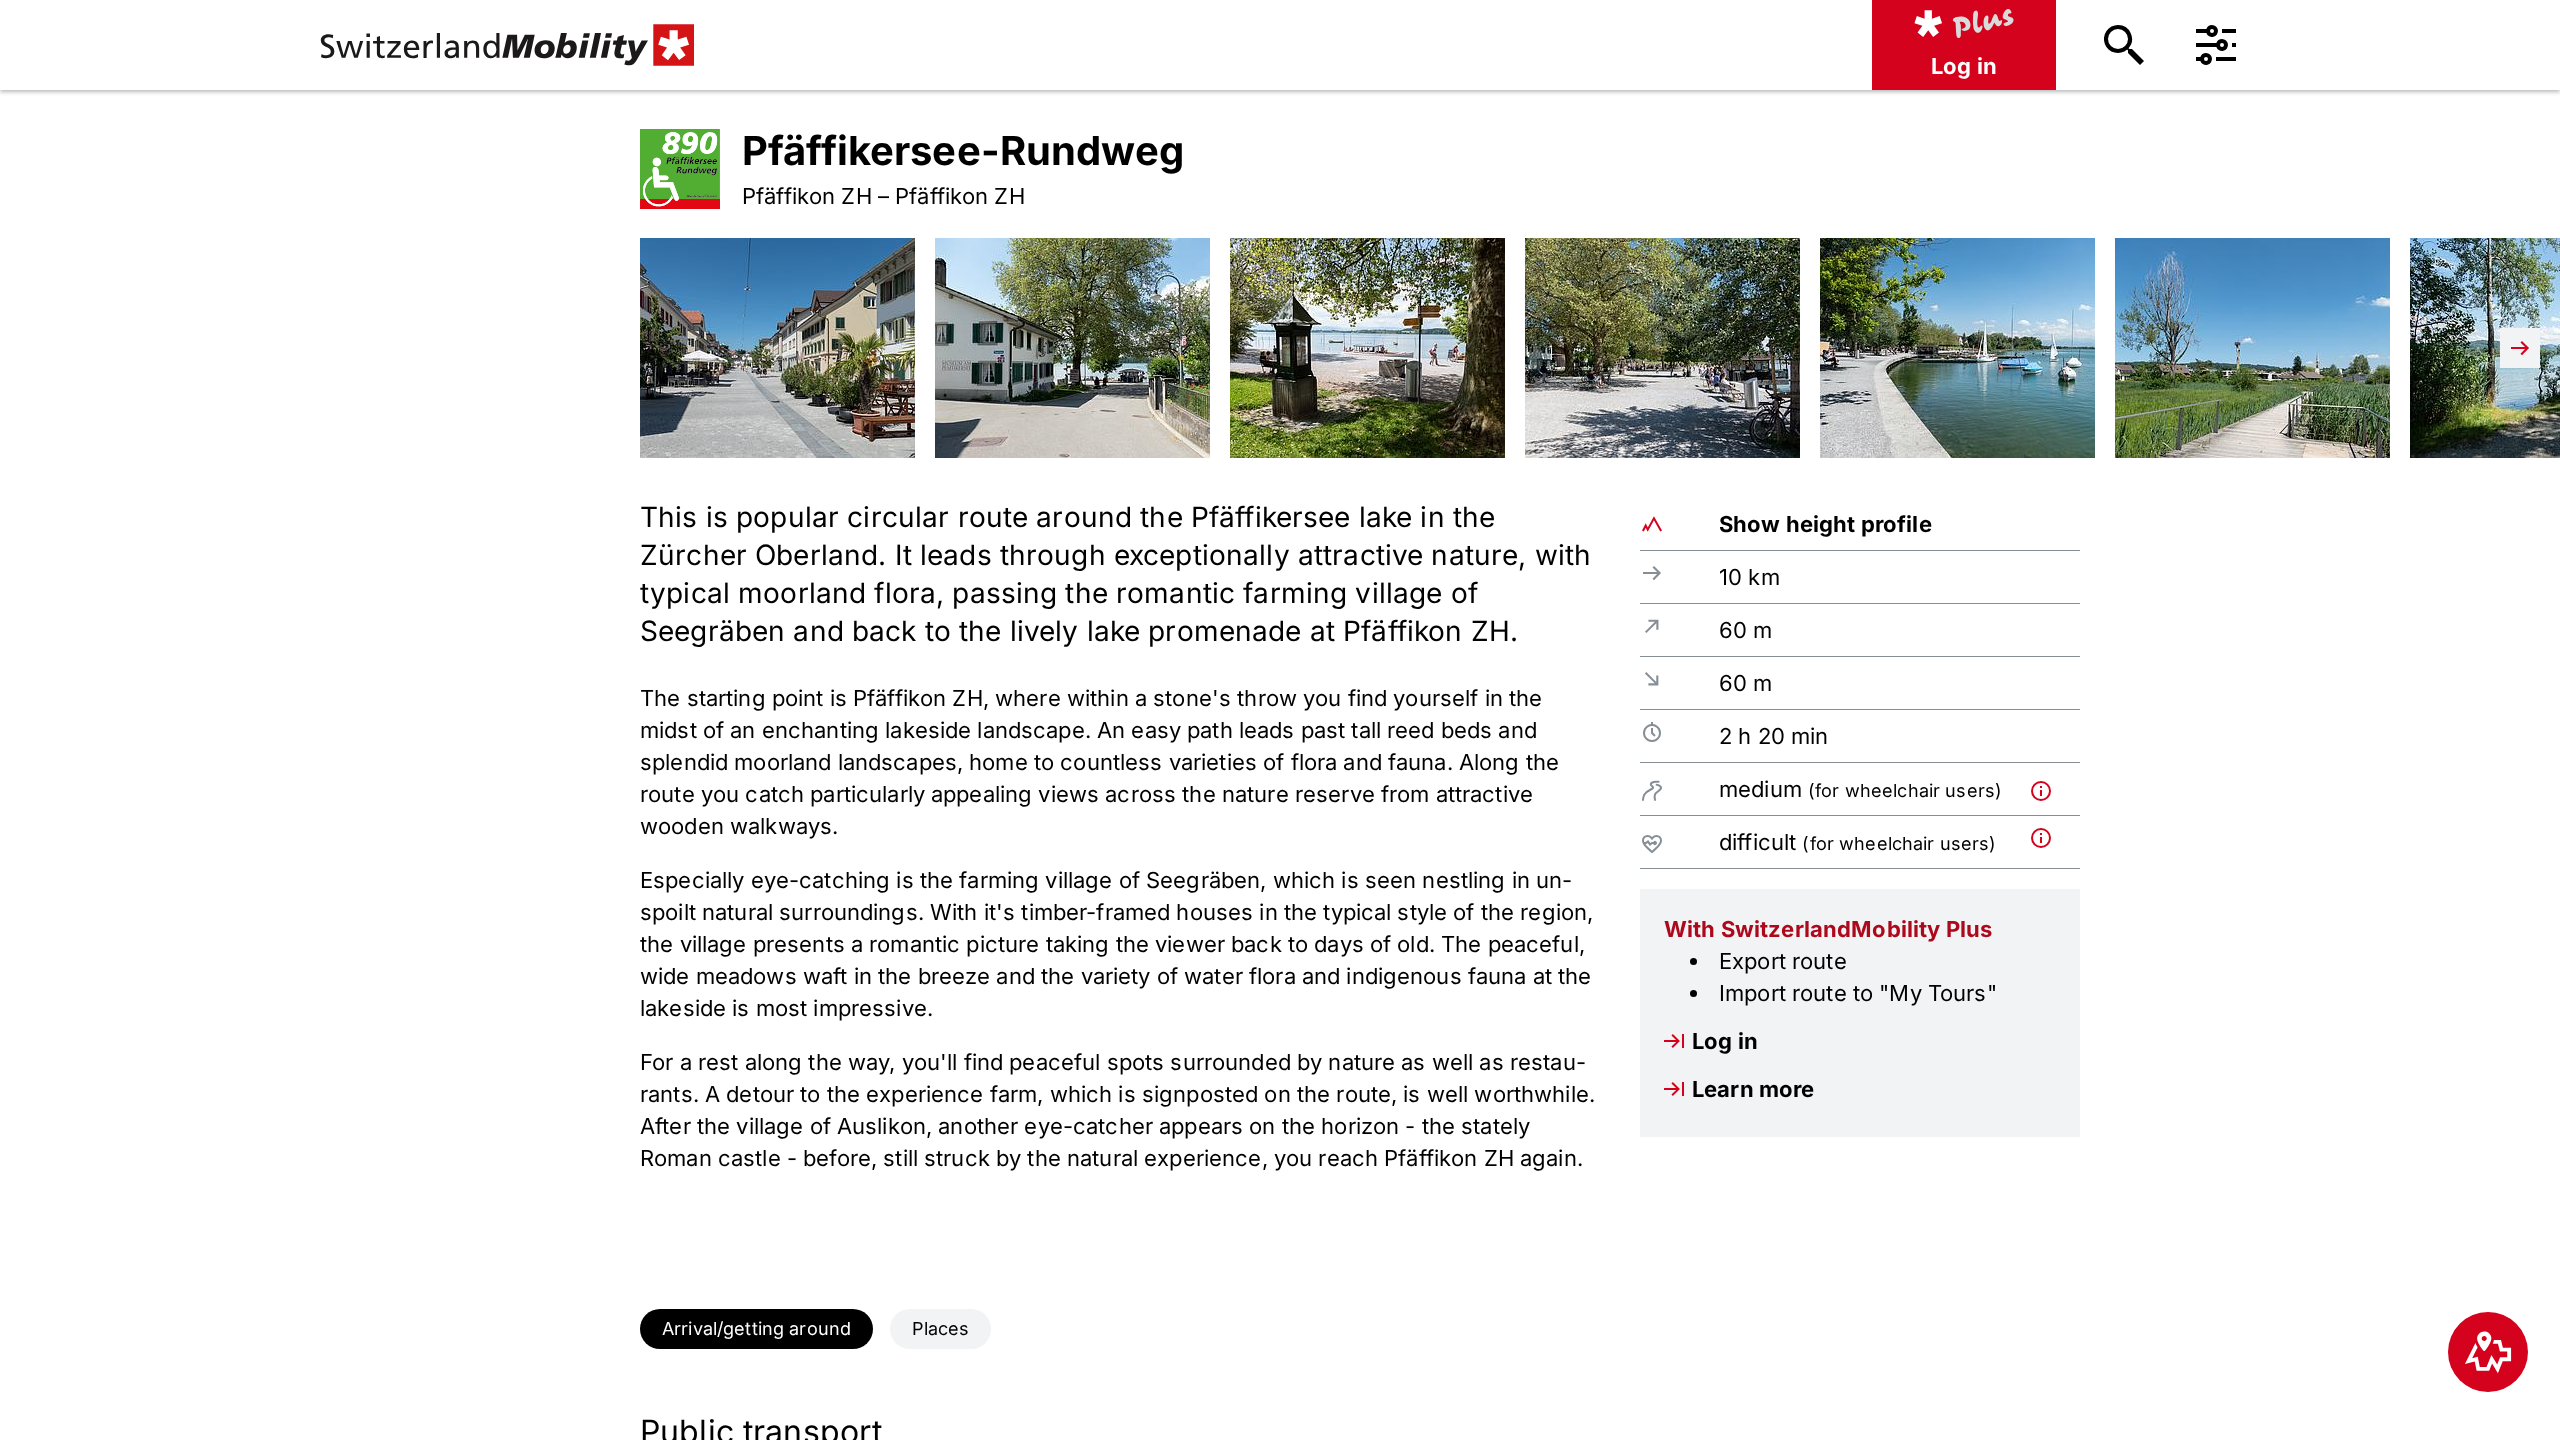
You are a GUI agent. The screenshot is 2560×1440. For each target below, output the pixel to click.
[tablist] (1280, 1329)
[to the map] (2488, 1352)
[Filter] (2216, 45)
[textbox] (1120, 836)
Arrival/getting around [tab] (756, 1328)
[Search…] (2124, 45)
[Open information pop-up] (2051, 788)
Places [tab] (941, 1328)
